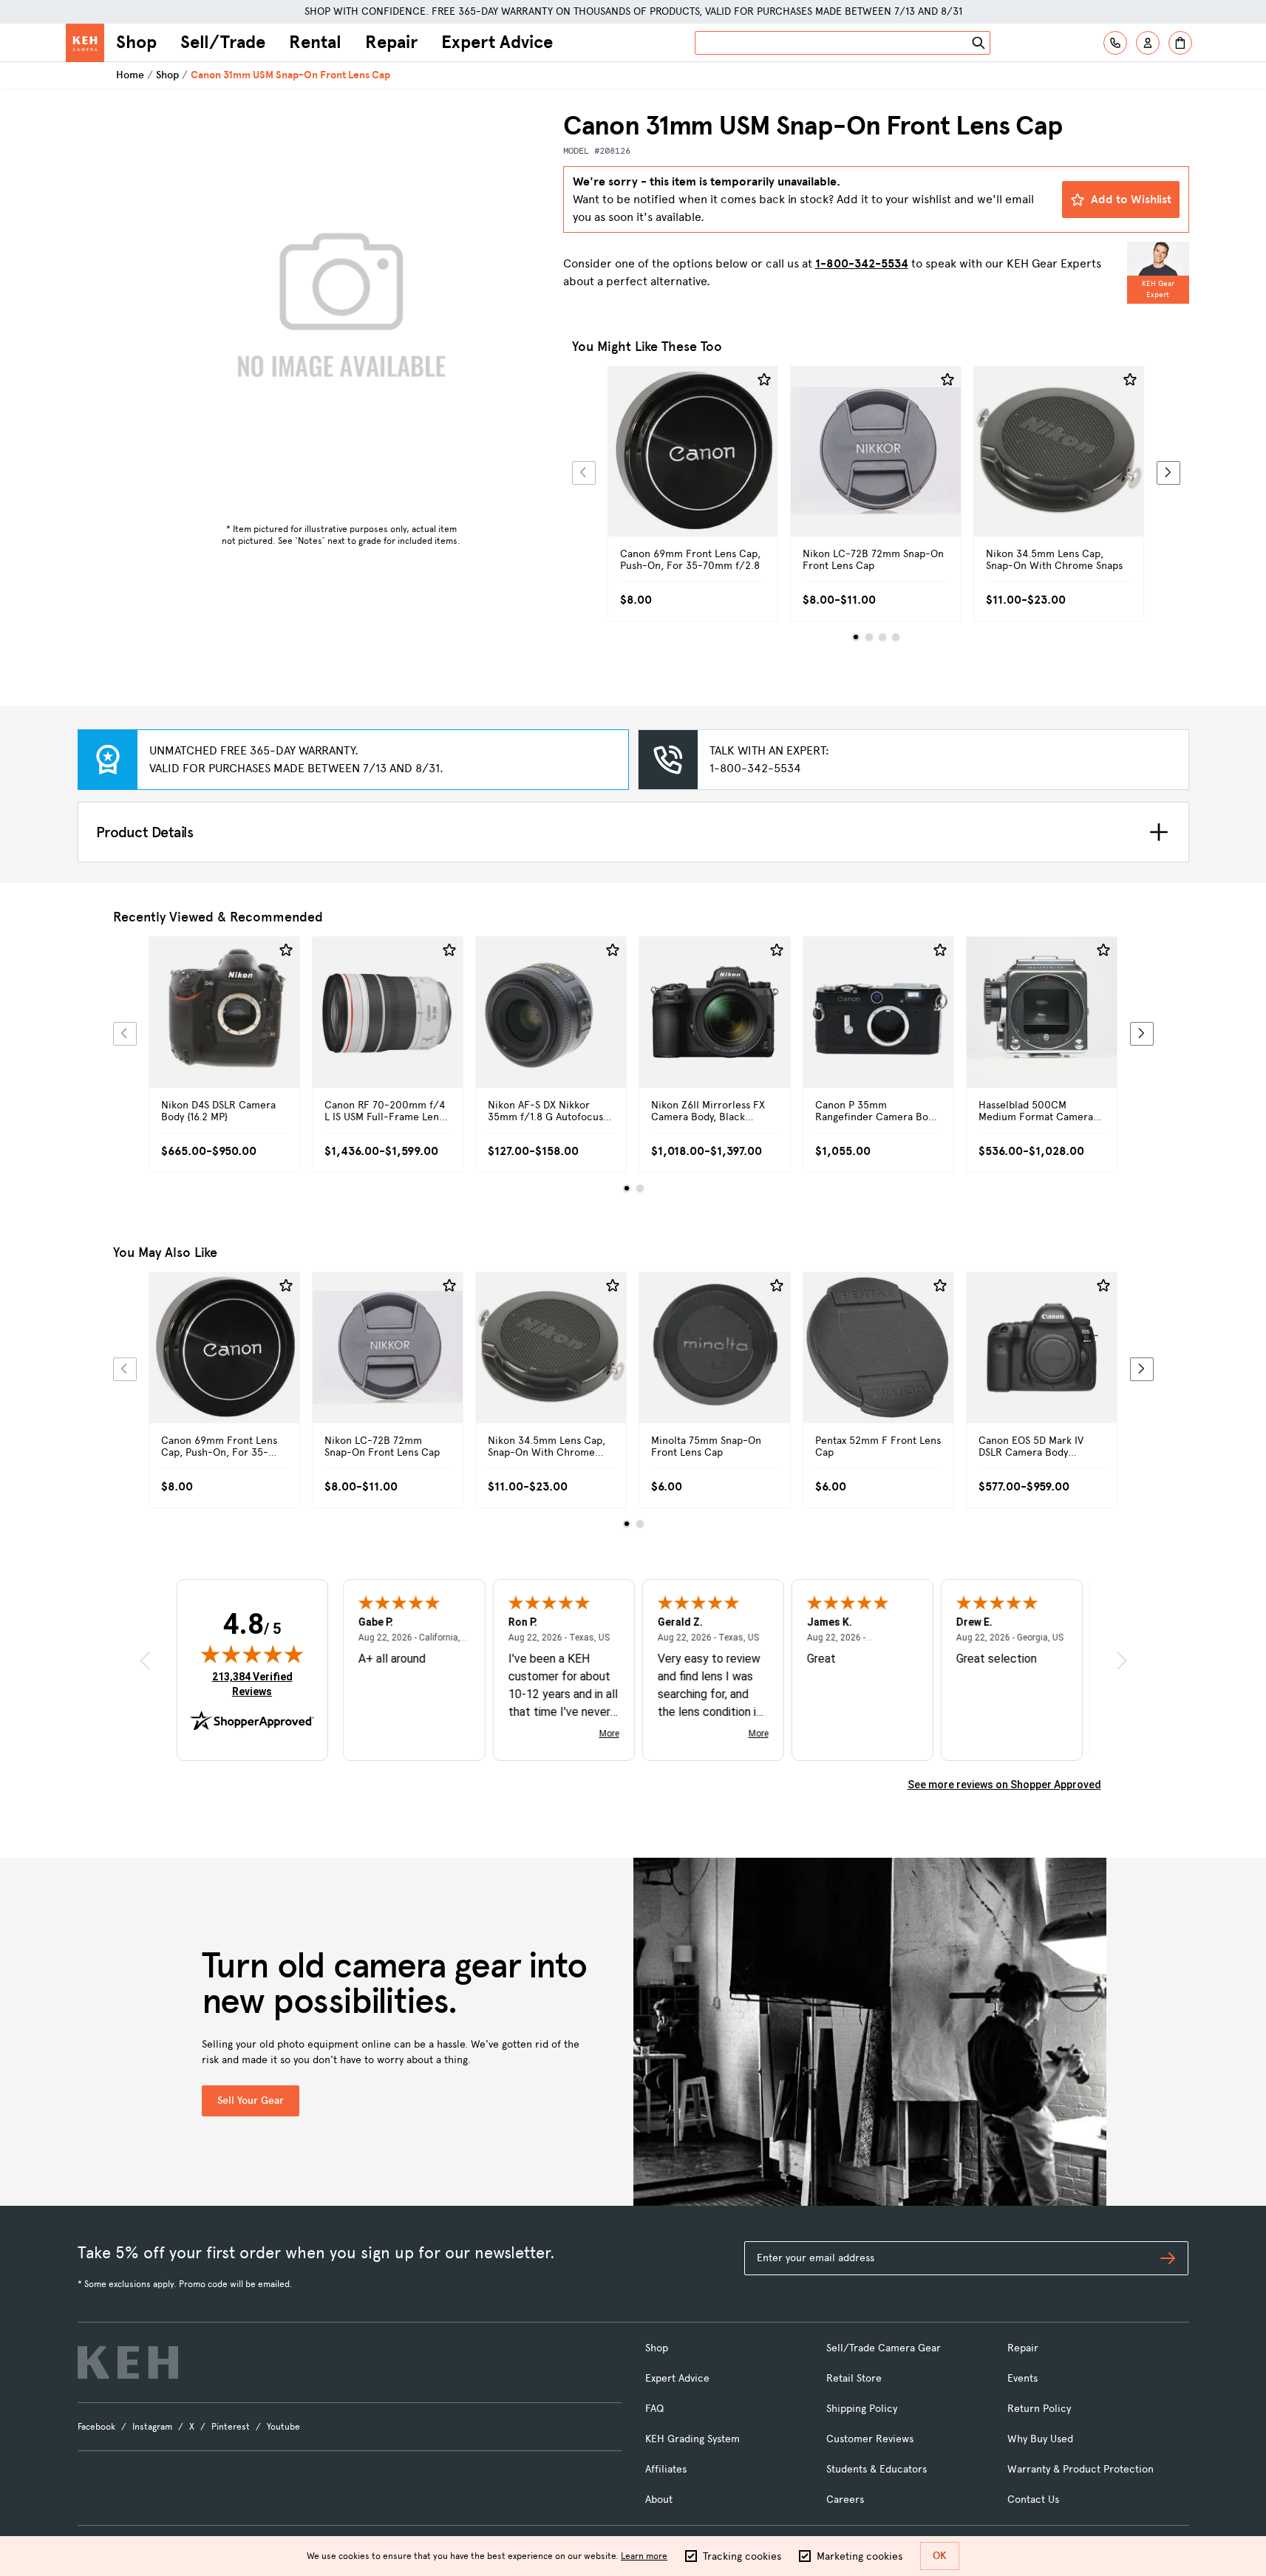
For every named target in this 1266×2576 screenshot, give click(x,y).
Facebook (96, 2427)
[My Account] (1148, 43)
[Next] (1168, 473)
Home (130, 75)
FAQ (654, 2409)
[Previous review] (145, 1661)
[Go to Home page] (85, 43)
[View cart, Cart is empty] (1180, 43)
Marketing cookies (860, 2556)
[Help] (1115, 43)
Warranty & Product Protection (1080, 2469)
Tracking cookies (742, 2556)
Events (1022, 2378)
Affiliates (666, 2469)
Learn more (644, 2556)
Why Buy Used (1040, 2439)
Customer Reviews (870, 2439)
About (659, 2500)
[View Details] (693, 468)
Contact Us (1033, 2500)
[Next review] (1122, 1661)
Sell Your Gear (251, 2100)
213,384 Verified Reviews (256, 1684)
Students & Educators (877, 2469)
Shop (136, 42)
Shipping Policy (862, 2409)
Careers (845, 2500)
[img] (252, 1654)
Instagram (152, 2427)
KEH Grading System (692, 2439)
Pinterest (231, 2427)
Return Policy (1039, 2409)
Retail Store (854, 2378)
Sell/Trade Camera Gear (884, 2348)
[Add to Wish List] (764, 380)
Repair (391, 42)
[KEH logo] (128, 2362)
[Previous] (584, 473)
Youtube (283, 2427)
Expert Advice (497, 42)
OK (940, 2556)
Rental (315, 42)
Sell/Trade (223, 42)
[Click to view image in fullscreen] (341, 313)
